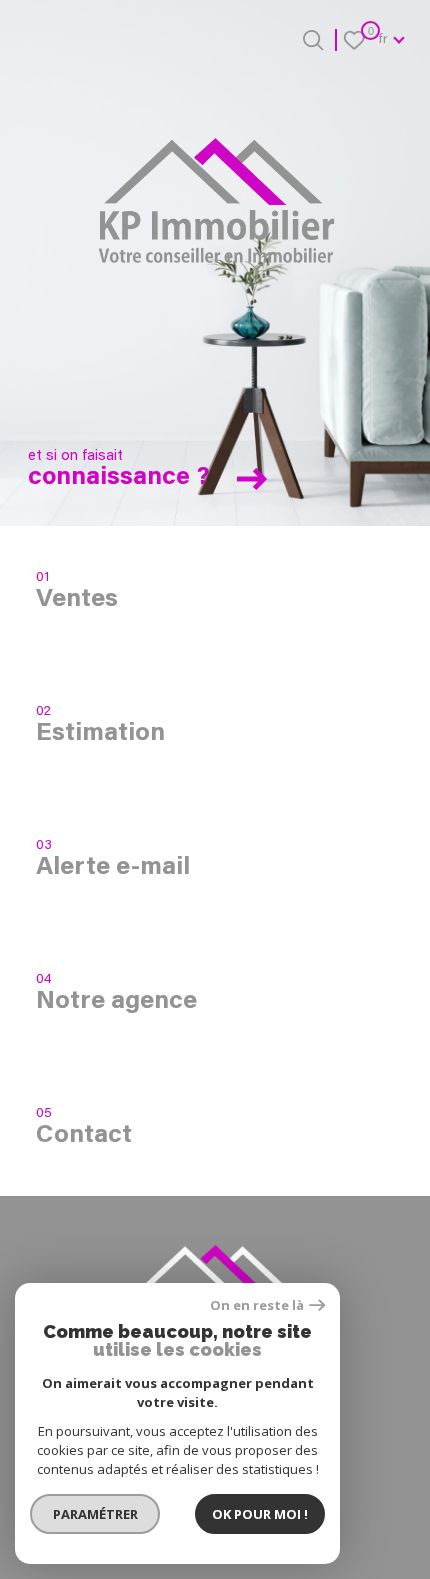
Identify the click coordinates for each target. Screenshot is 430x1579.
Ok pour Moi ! (260, 1514)
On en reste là (257, 1305)
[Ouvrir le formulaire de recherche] (313, 40)
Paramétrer (95, 1514)
